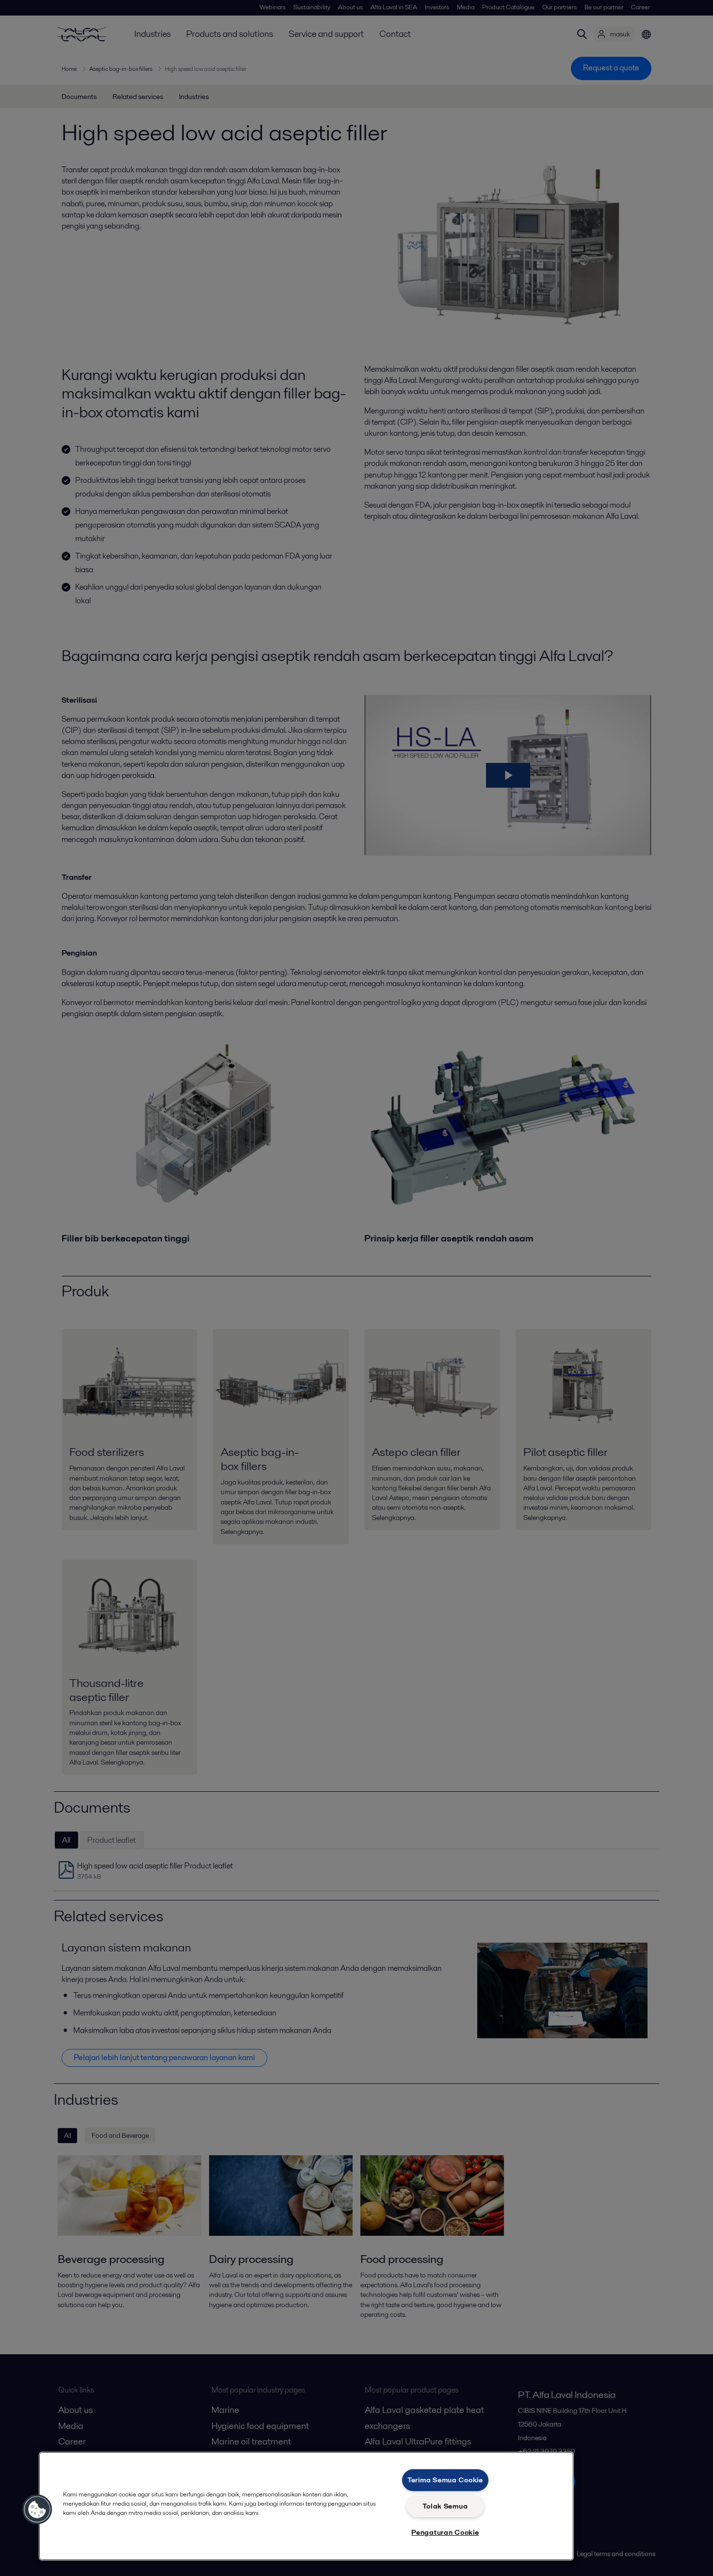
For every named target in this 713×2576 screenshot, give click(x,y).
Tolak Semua (445, 2506)
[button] (37, 2510)
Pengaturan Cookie (445, 2532)
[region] (306, 2506)
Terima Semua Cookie (445, 2480)
